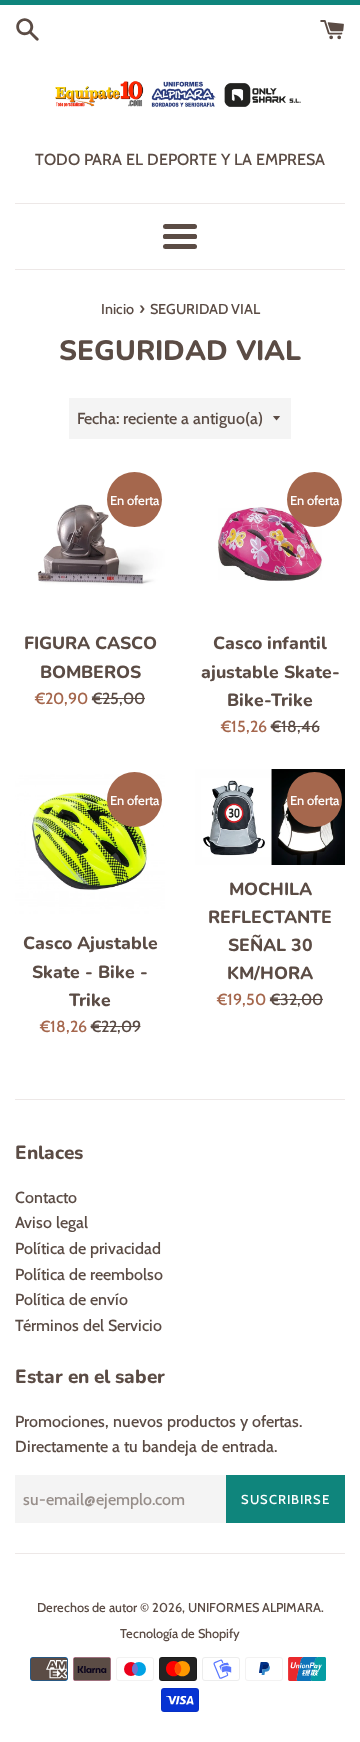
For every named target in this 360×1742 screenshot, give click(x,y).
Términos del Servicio (88, 1325)
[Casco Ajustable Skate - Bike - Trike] (90, 844)
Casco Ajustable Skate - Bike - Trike (90, 971)
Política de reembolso (89, 1274)
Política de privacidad (88, 1248)
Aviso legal (51, 1222)
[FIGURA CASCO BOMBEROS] (90, 544)
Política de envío (71, 1299)
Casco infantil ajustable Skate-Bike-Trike (270, 671)
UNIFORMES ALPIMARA (254, 1607)
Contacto (46, 1197)
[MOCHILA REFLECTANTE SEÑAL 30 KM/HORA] (270, 816)
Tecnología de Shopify (180, 1633)
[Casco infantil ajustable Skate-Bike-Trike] (270, 544)
